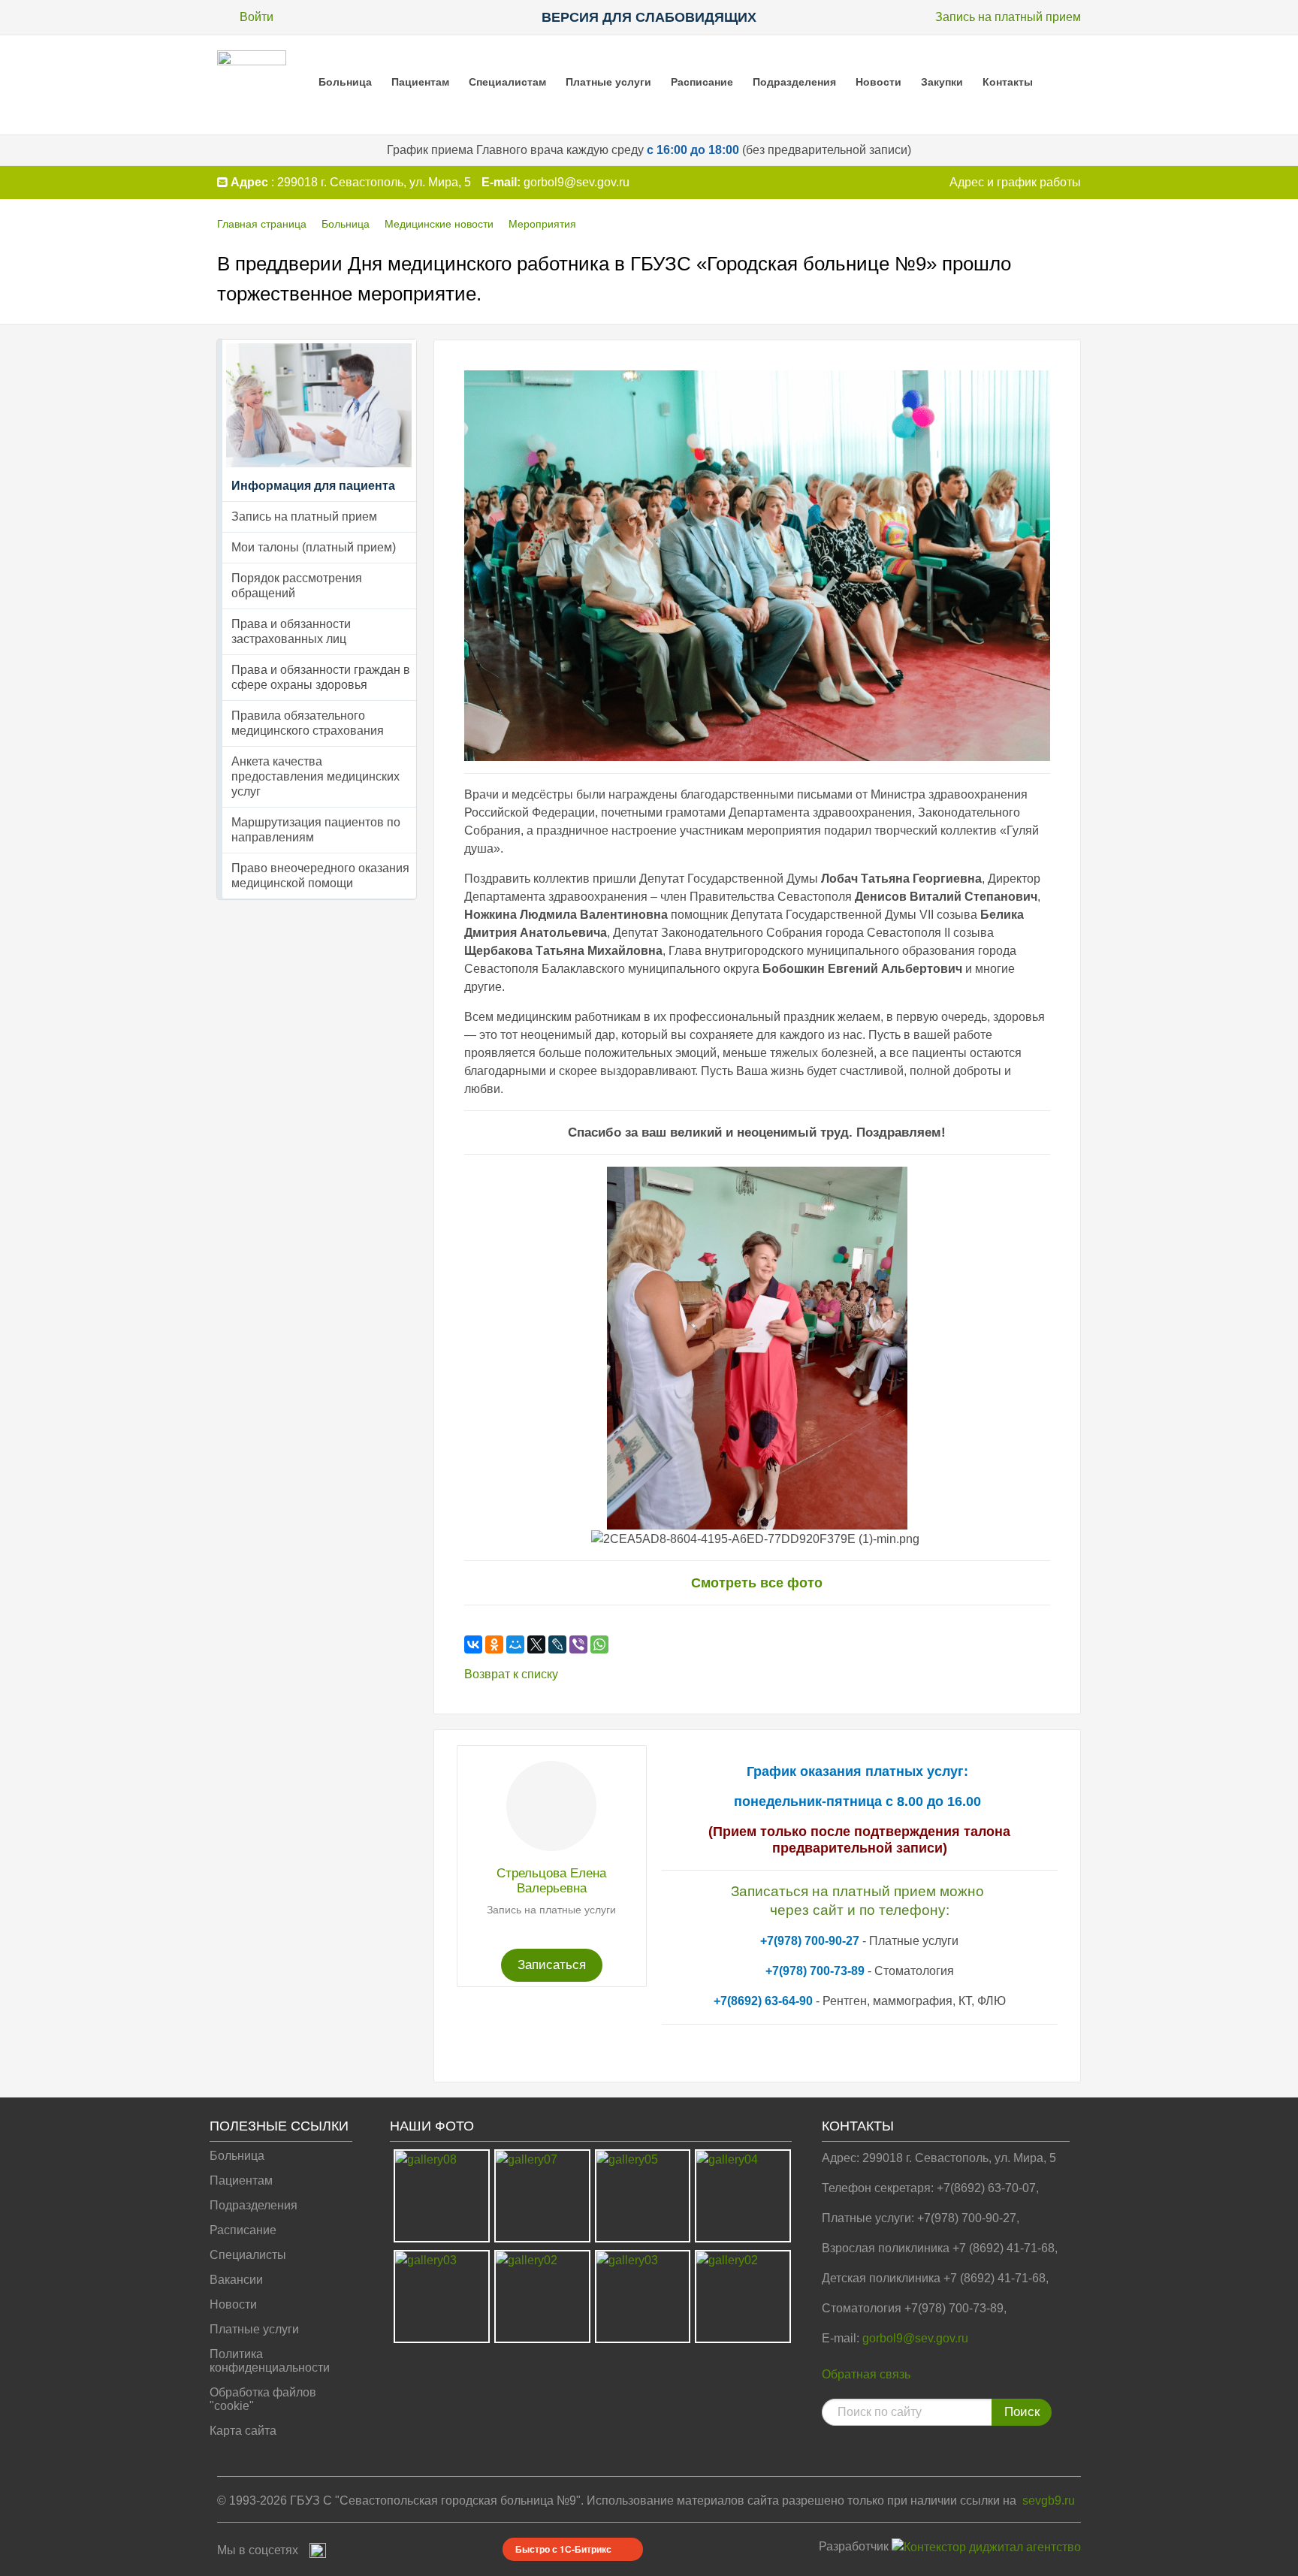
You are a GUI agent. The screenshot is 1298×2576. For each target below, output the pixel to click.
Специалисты (248, 2255)
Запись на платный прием (1008, 17)
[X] (536, 1644)
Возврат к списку (511, 1674)
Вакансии (236, 2280)
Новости (878, 82)
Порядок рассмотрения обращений (297, 586)
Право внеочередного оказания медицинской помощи (320, 876)
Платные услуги (608, 82)
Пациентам (420, 82)
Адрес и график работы (1015, 182)
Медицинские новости (439, 224)
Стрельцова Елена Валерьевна (551, 1881)
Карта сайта (243, 2431)
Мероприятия (542, 224)
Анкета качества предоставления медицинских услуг (315, 776)
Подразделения (794, 82)
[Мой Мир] (515, 1644)
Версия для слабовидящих (649, 17)
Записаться (552, 1965)
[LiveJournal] (557, 1644)
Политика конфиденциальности (270, 2361)
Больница (345, 82)
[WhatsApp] (599, 1644)
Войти (257, 17)
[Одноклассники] (494, 1644)
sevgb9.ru (1049, 2501)
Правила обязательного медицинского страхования (308, 723)
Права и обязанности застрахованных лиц (291, 631)
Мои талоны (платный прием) (314, 547)
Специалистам (507, 82)
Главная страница (262, 224)
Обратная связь (866, 2374)
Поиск (1022, 2412)
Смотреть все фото (757, 1583)
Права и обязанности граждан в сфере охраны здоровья (321, 677)
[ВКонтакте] (473, 1644)
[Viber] (578, 1644)
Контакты (1008, 82)
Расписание (702, 82)
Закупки (942, 82)
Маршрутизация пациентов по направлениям (316, 830)
